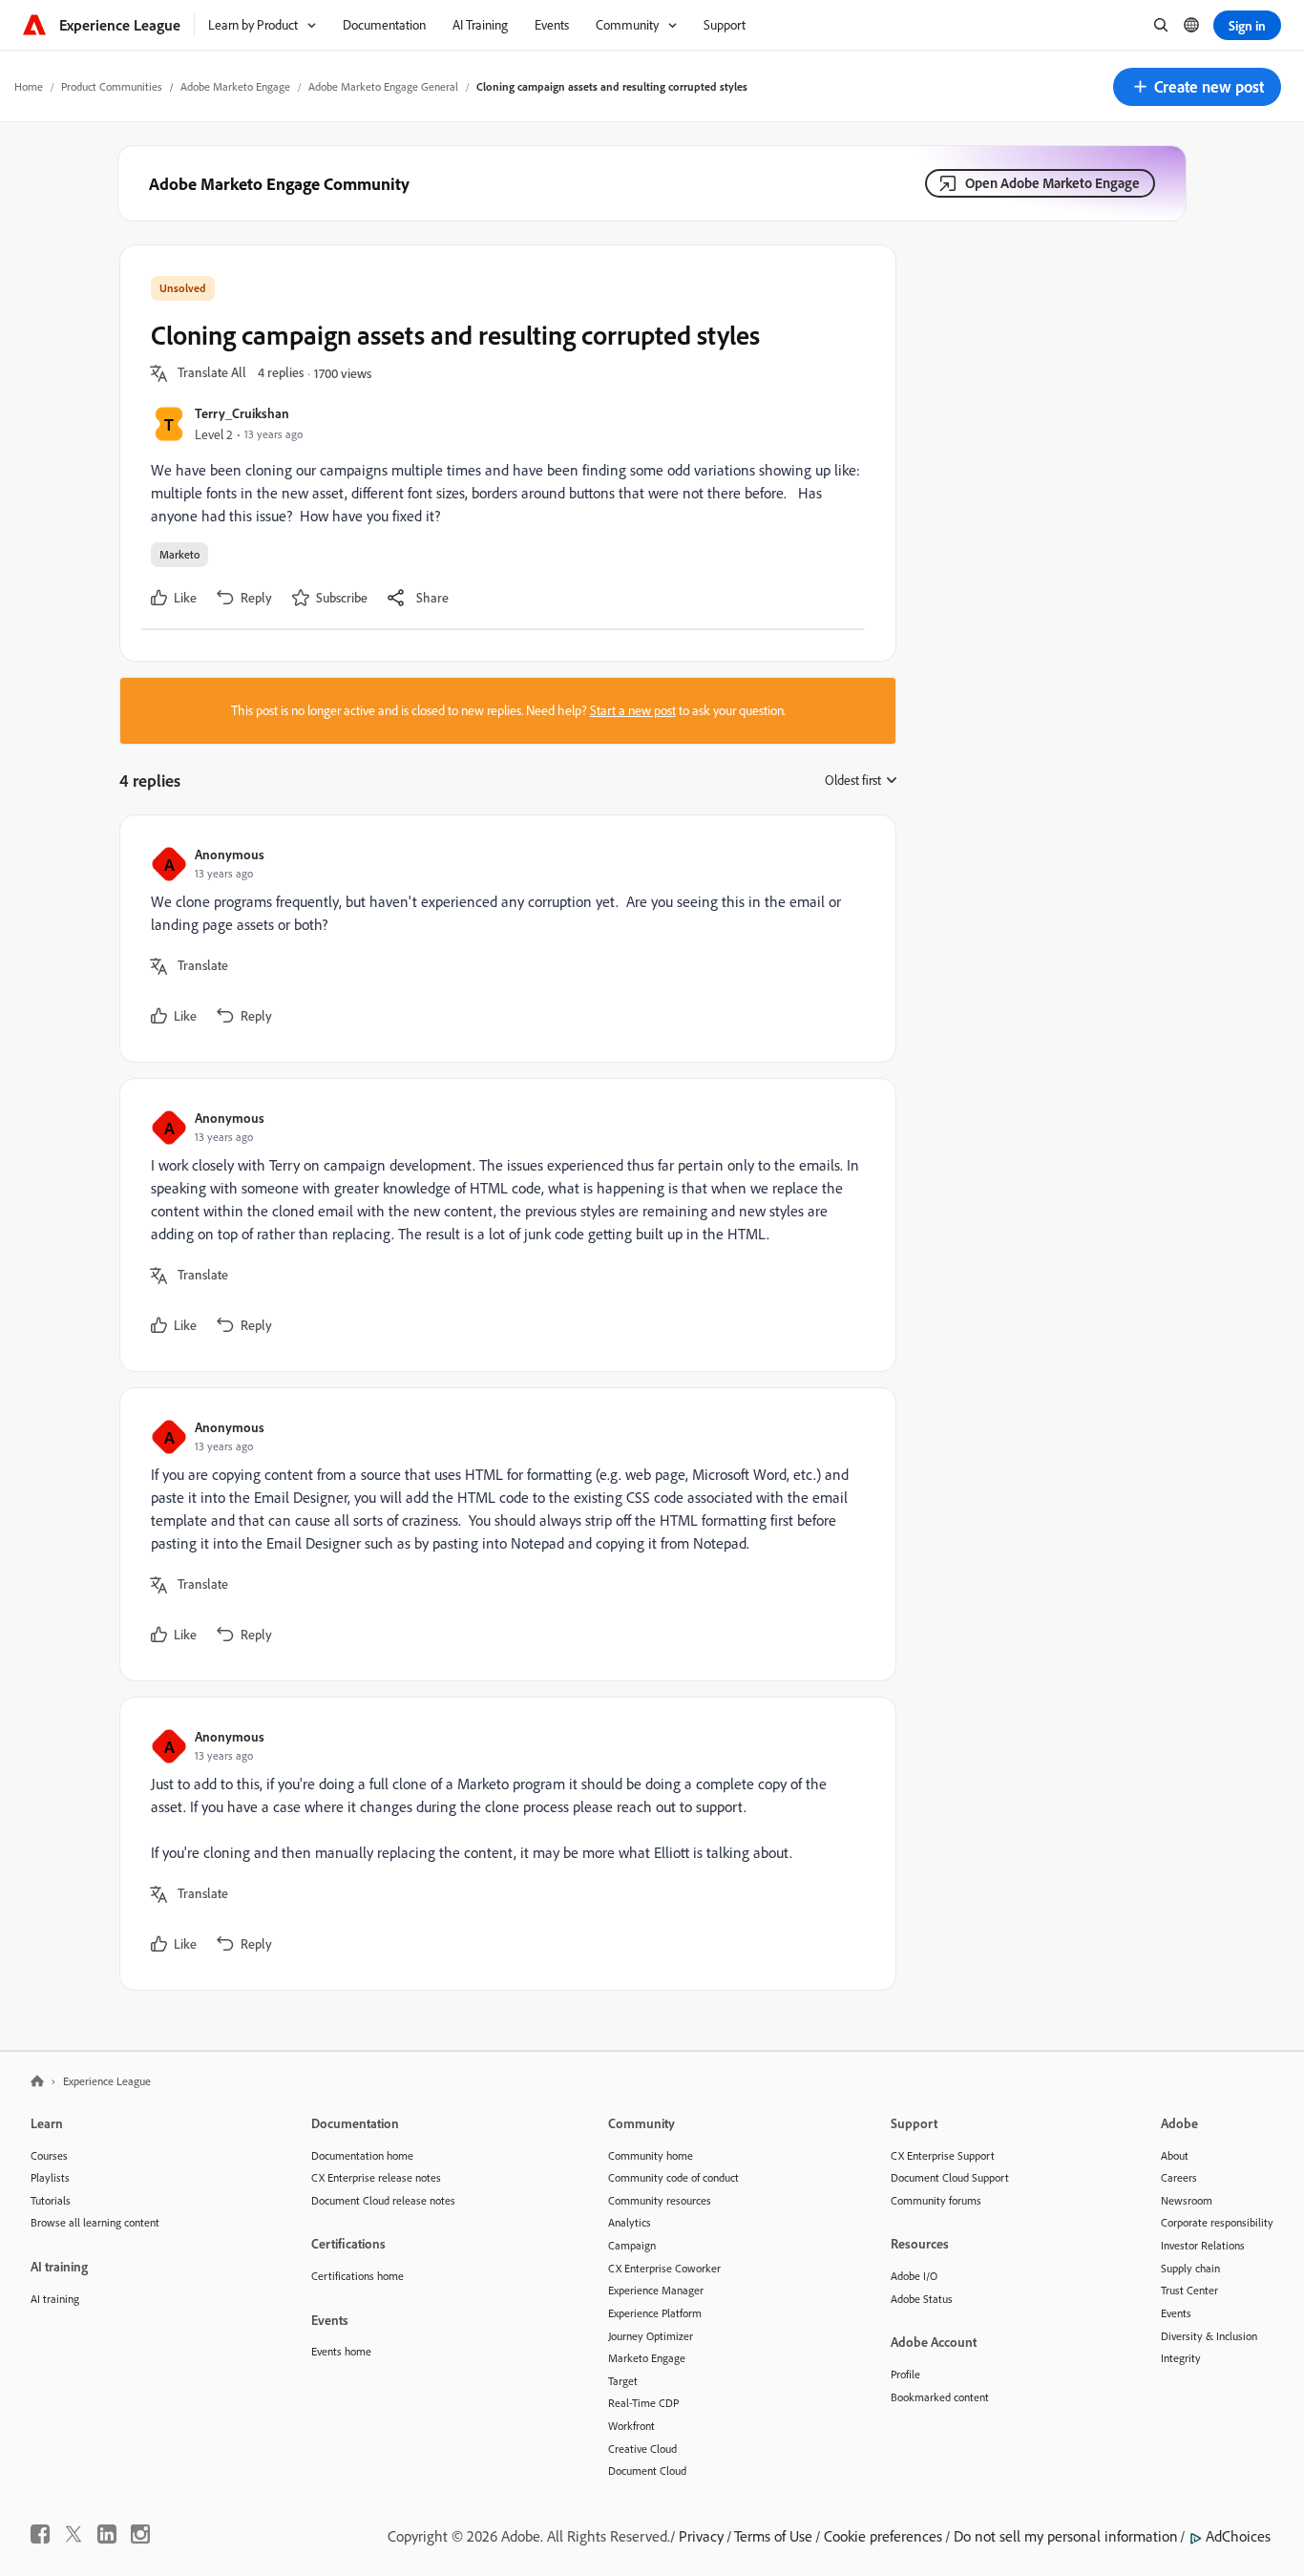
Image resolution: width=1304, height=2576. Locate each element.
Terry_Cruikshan (242, 413)
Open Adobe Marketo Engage (1052, 183)
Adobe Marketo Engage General (383, 86)
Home (29, 86)
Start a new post (633, 710)
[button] (1197, 87)
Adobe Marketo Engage (235, 86)
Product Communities (112, 86)
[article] (503, 939)
